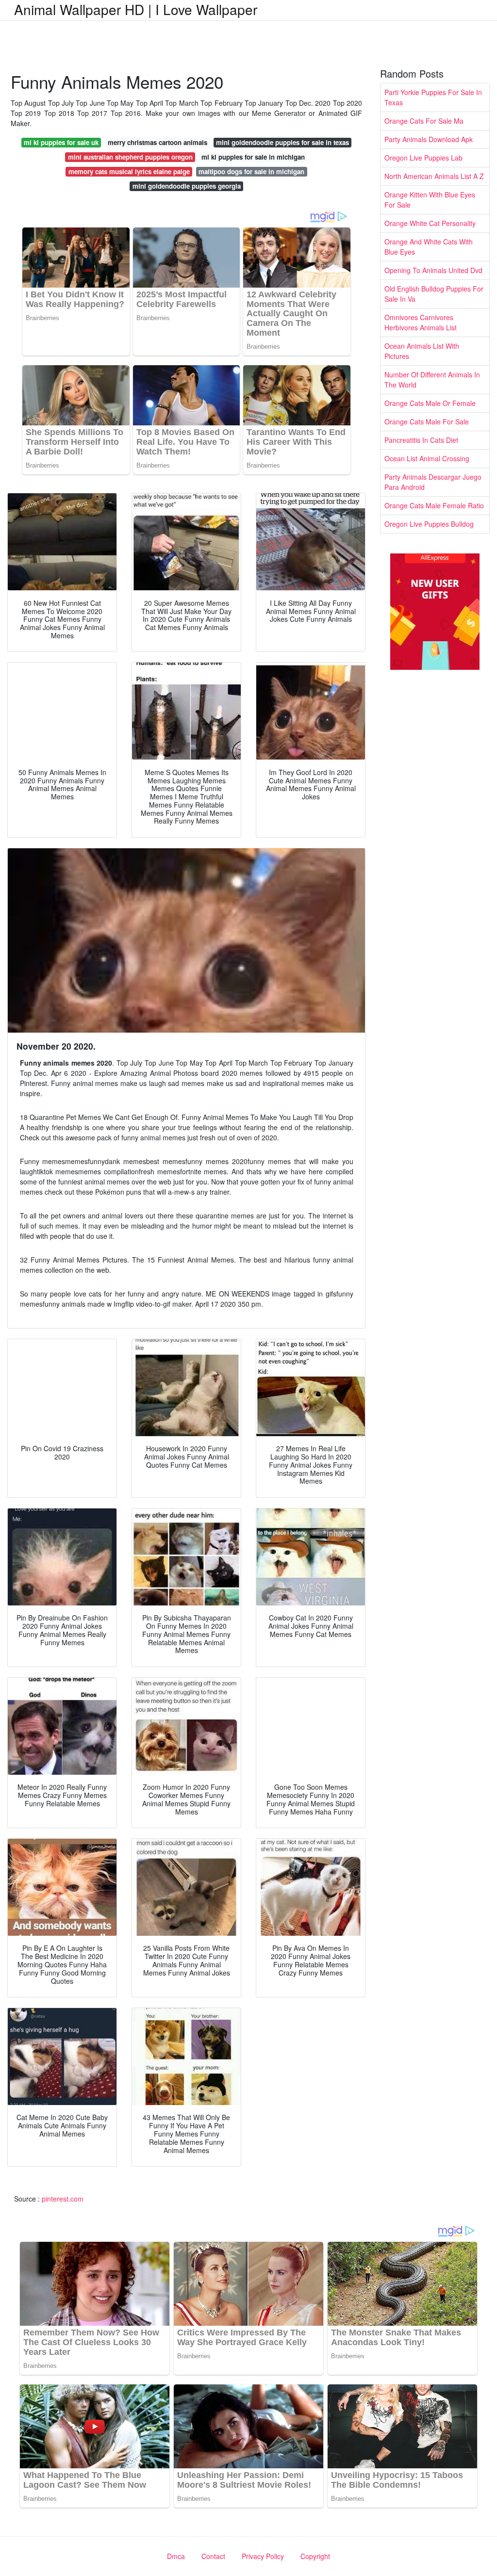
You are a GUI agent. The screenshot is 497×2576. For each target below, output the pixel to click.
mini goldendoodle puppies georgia (187, 186)
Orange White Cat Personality (430, 223)
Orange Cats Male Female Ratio (434, 505)
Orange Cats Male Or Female (430, 403)
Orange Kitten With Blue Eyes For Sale (430, 200)
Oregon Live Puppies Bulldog (429, 524)
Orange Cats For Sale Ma (424, 121)
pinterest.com (63, 2199)
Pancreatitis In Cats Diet (421, 440)
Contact (213, 2556)
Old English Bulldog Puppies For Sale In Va (434, 294)
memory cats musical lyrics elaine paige (129, 171)
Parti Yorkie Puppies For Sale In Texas (433, 97)
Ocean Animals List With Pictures (422, 351)
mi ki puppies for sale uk (61, 142)
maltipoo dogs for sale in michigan (251, 171)
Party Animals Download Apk (429, 139)
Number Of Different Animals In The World (432, 380)
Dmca (176, 2556)
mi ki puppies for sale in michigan (253, 157)
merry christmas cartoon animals (157, 142)
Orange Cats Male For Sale (427, 421)
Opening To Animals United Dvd (433, 270)
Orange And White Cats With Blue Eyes (429, 247)
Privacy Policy (263, 2556)
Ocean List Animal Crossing (427, 458)
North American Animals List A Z (434, 176)
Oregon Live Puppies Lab (423, 158)
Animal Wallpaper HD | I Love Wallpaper (136, 9)
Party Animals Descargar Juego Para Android (433, 482)
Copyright (315, 2556)
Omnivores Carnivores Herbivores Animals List (421, 322)
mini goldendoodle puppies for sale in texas (282, 142)
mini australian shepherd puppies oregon (130, 157)
